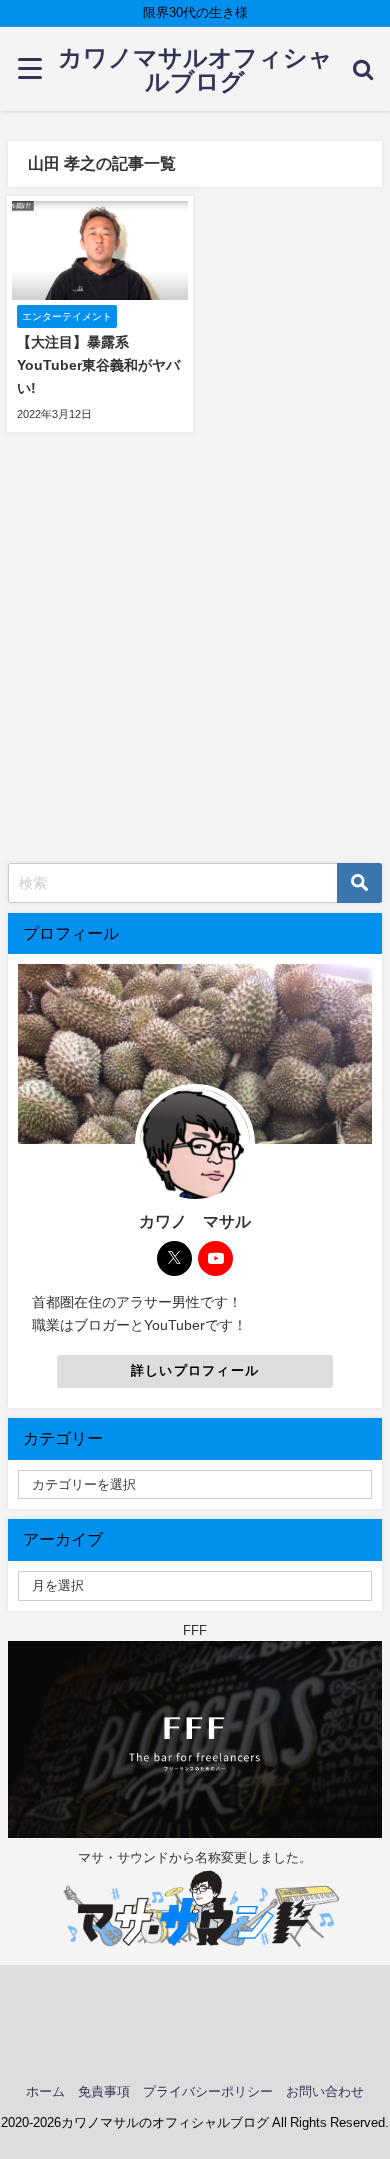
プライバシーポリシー (208, 2091)
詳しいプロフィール (195, 1370)
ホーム (45, 2091)
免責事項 (104, 2091)
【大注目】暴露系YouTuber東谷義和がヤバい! (98, 365)
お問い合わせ (325, 2091)
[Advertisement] (195, 658)
